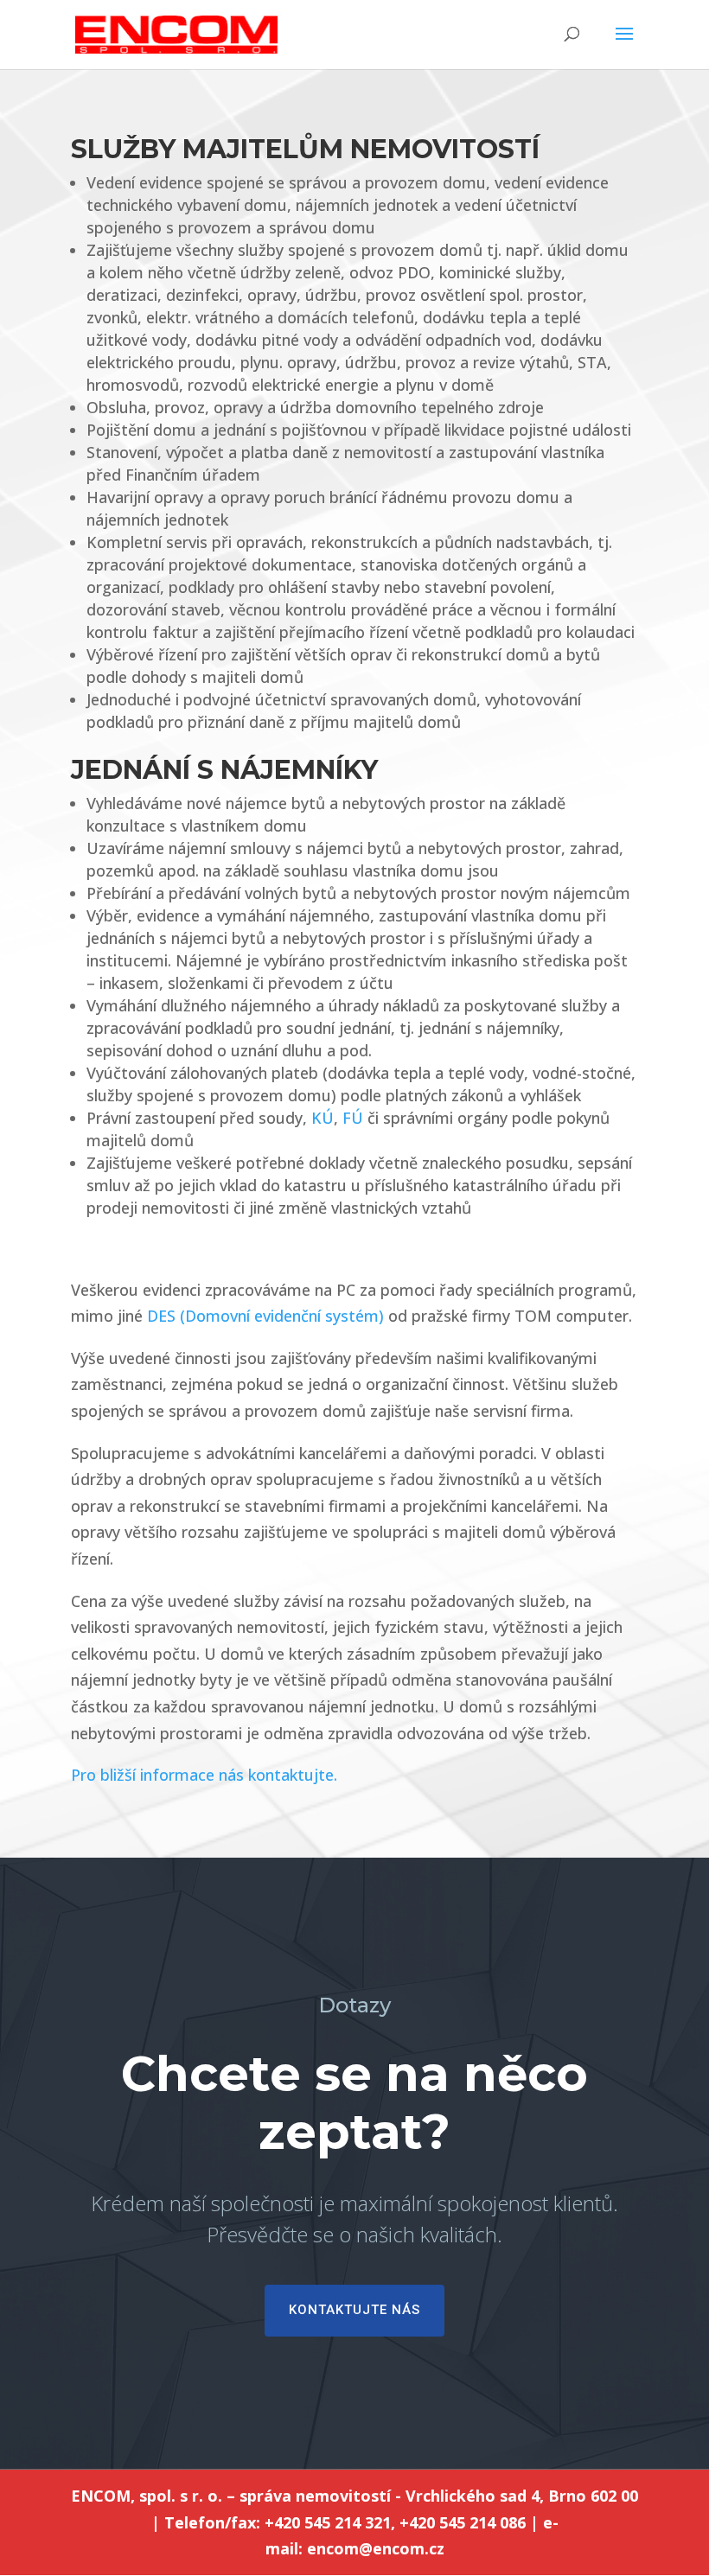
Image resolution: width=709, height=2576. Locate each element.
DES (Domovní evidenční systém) (265, 1316)
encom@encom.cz (376, 2548)
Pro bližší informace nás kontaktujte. (204, 1775)
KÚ (323, 1118)
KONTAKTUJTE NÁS (354, 2310)
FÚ (353, 1118)
